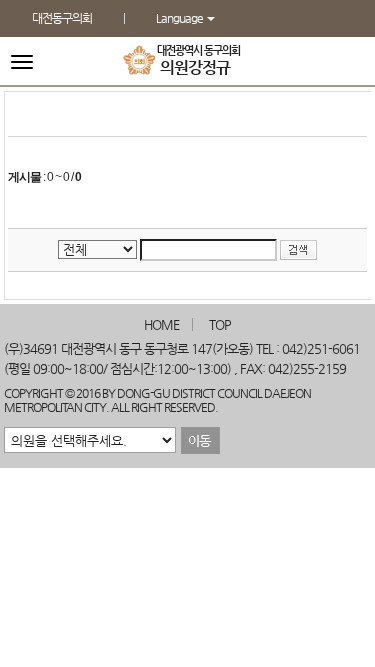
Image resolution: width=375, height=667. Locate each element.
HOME (161, 324)
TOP (220, 324)
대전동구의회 (62, 18)
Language (180, 18)
